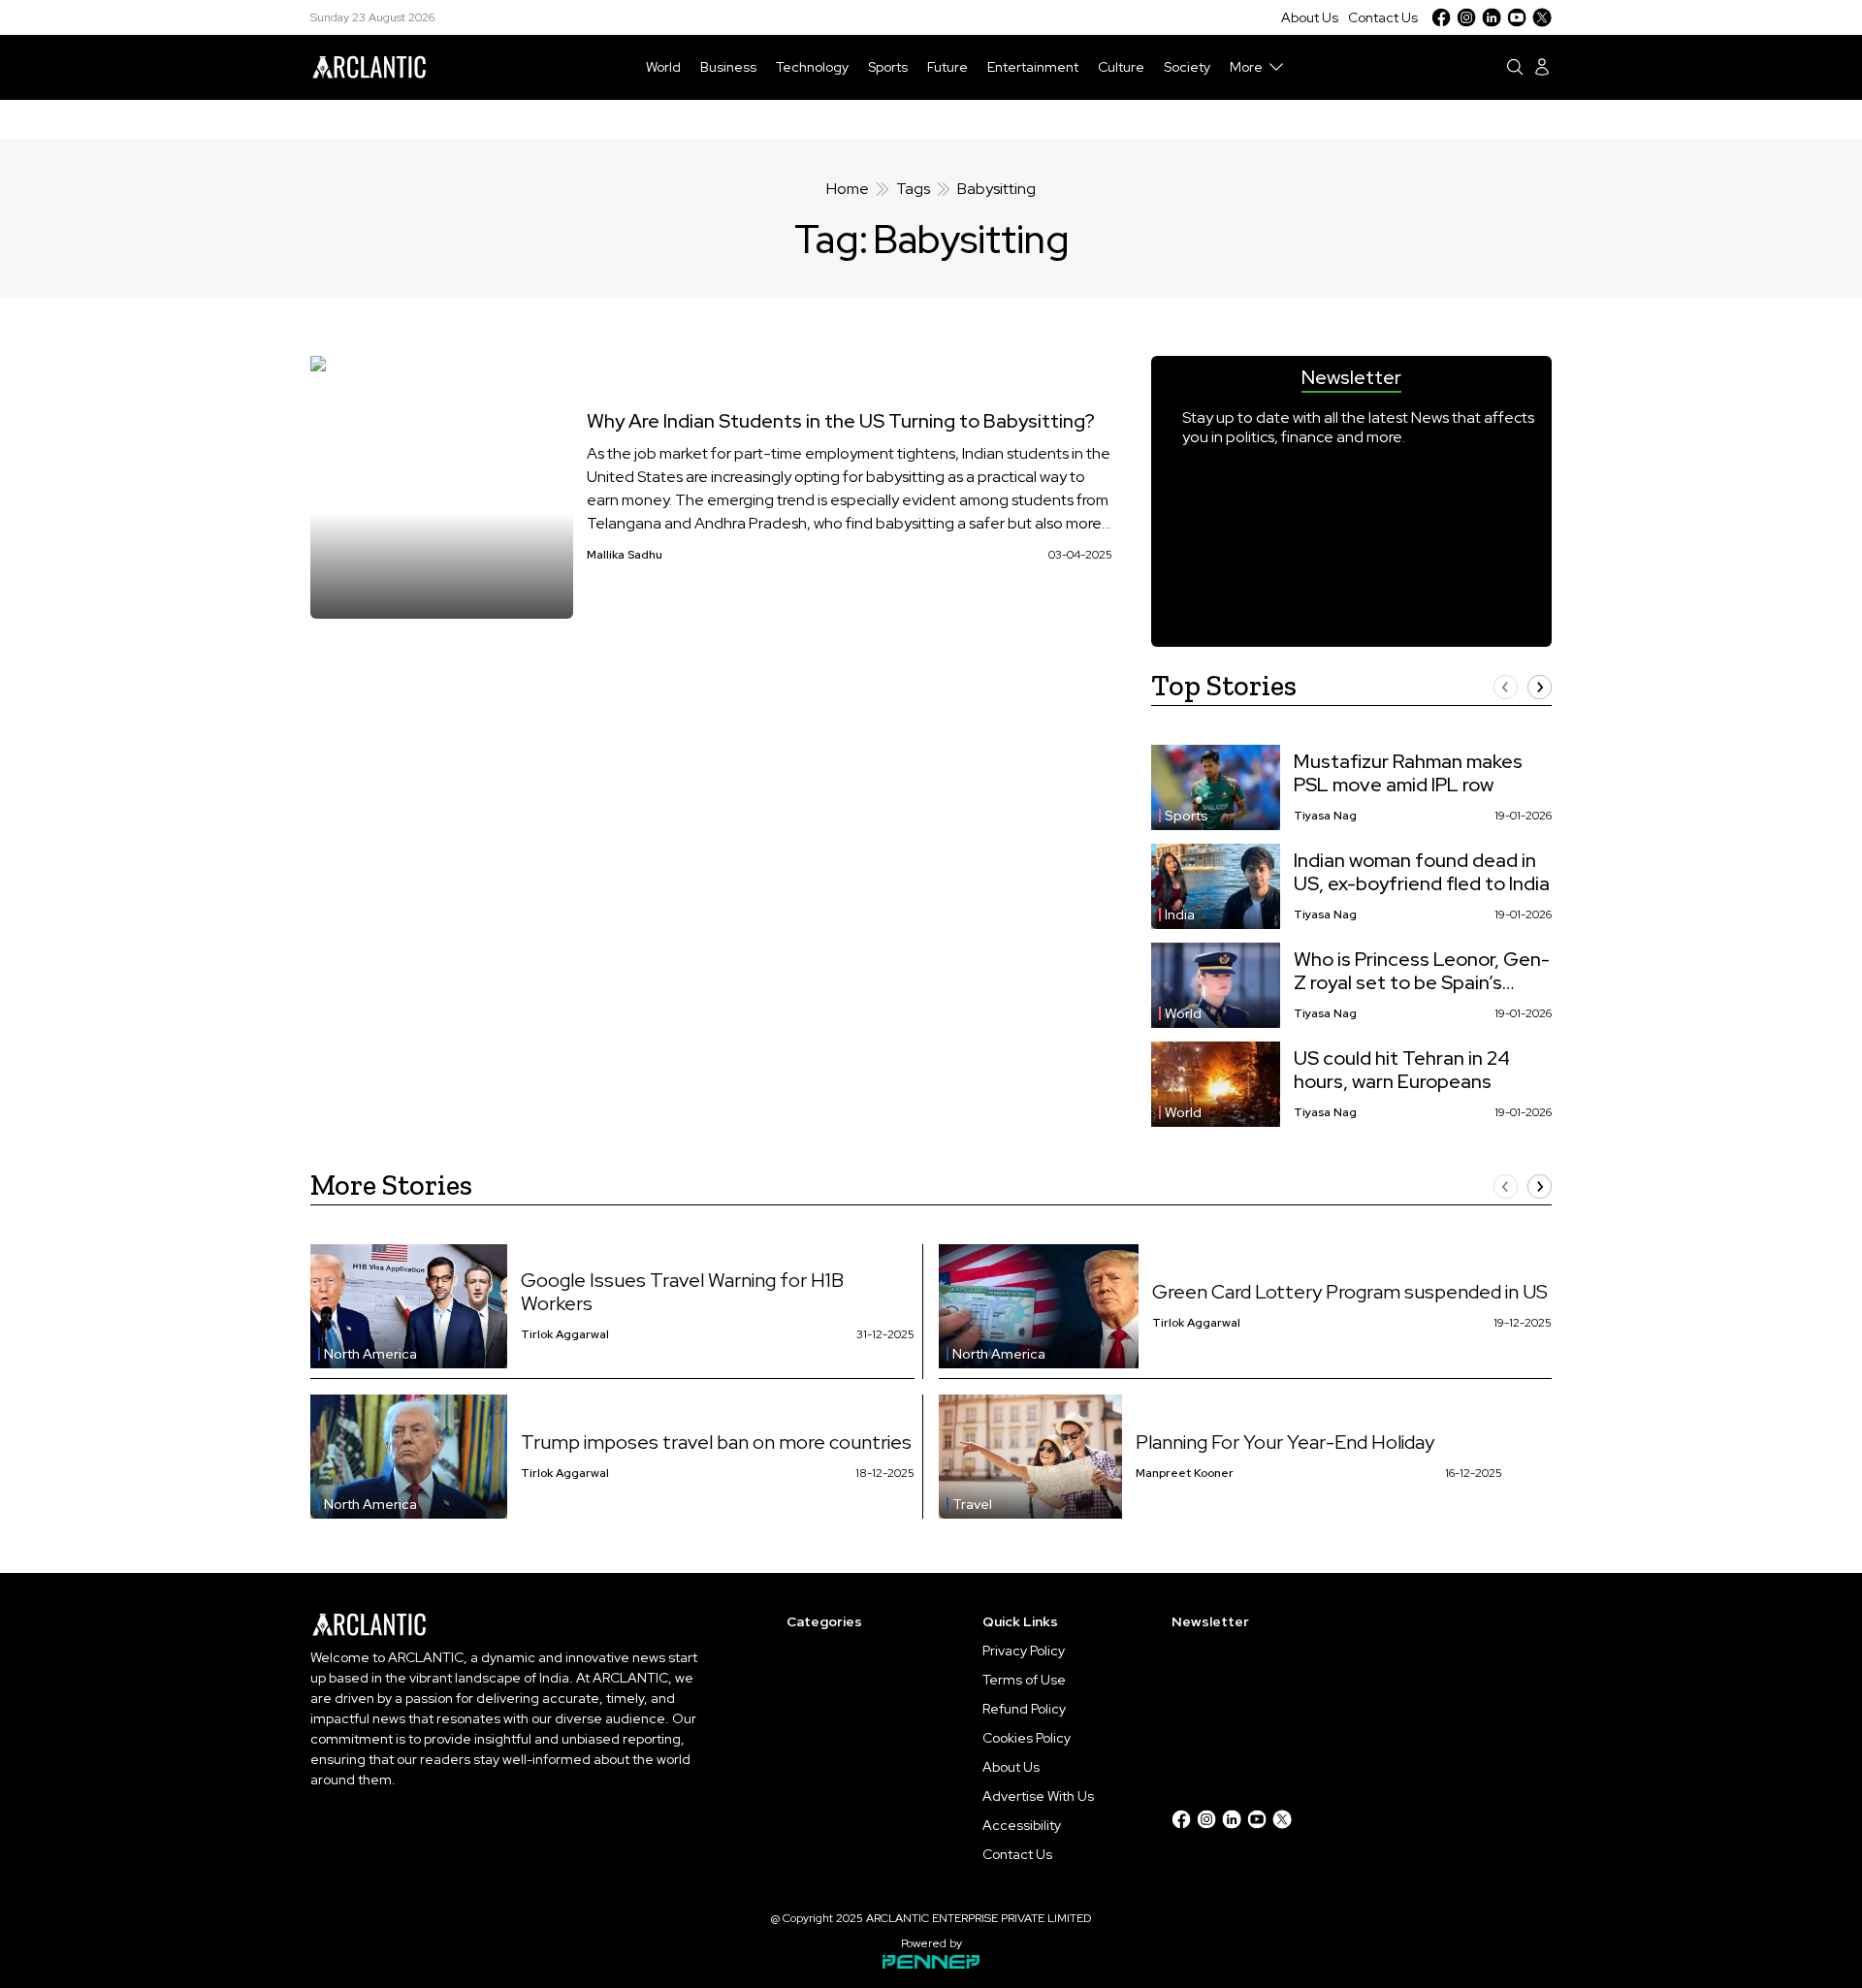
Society (1187, 67)
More (1246, 67)
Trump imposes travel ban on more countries (716, 1442)
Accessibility (1022, 1825)
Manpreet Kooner (1185, 1473)
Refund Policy (1024, 1709)
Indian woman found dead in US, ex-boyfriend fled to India (1422, 872)
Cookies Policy (1027, 1738)
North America (370, 1354)
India (1180, 914)
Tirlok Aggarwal (565, 1334)
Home (848, 189)
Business (728, 67)
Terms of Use (1024, 1680)
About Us (1310, 17)
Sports (888, 67)
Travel (972, 1504)
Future (947, 67)
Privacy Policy (1024, 1651)
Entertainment (1033, 67)
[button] (1506, 687)
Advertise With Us (1038, 1796)
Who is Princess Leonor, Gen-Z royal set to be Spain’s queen (1422, 971)
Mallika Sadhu (625, 555)
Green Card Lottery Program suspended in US (1350, 1292)
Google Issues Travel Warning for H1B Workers (682, 1292)
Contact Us (1383, 17)
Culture (1121, 67)
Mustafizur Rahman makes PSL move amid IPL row (1408, 773)
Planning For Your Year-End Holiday (1285, 1442)
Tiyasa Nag (1325, 816)
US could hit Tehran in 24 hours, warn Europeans (1402, 1070)
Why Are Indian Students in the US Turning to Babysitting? (841, 421)
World (663, 67)
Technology (812, 67)
